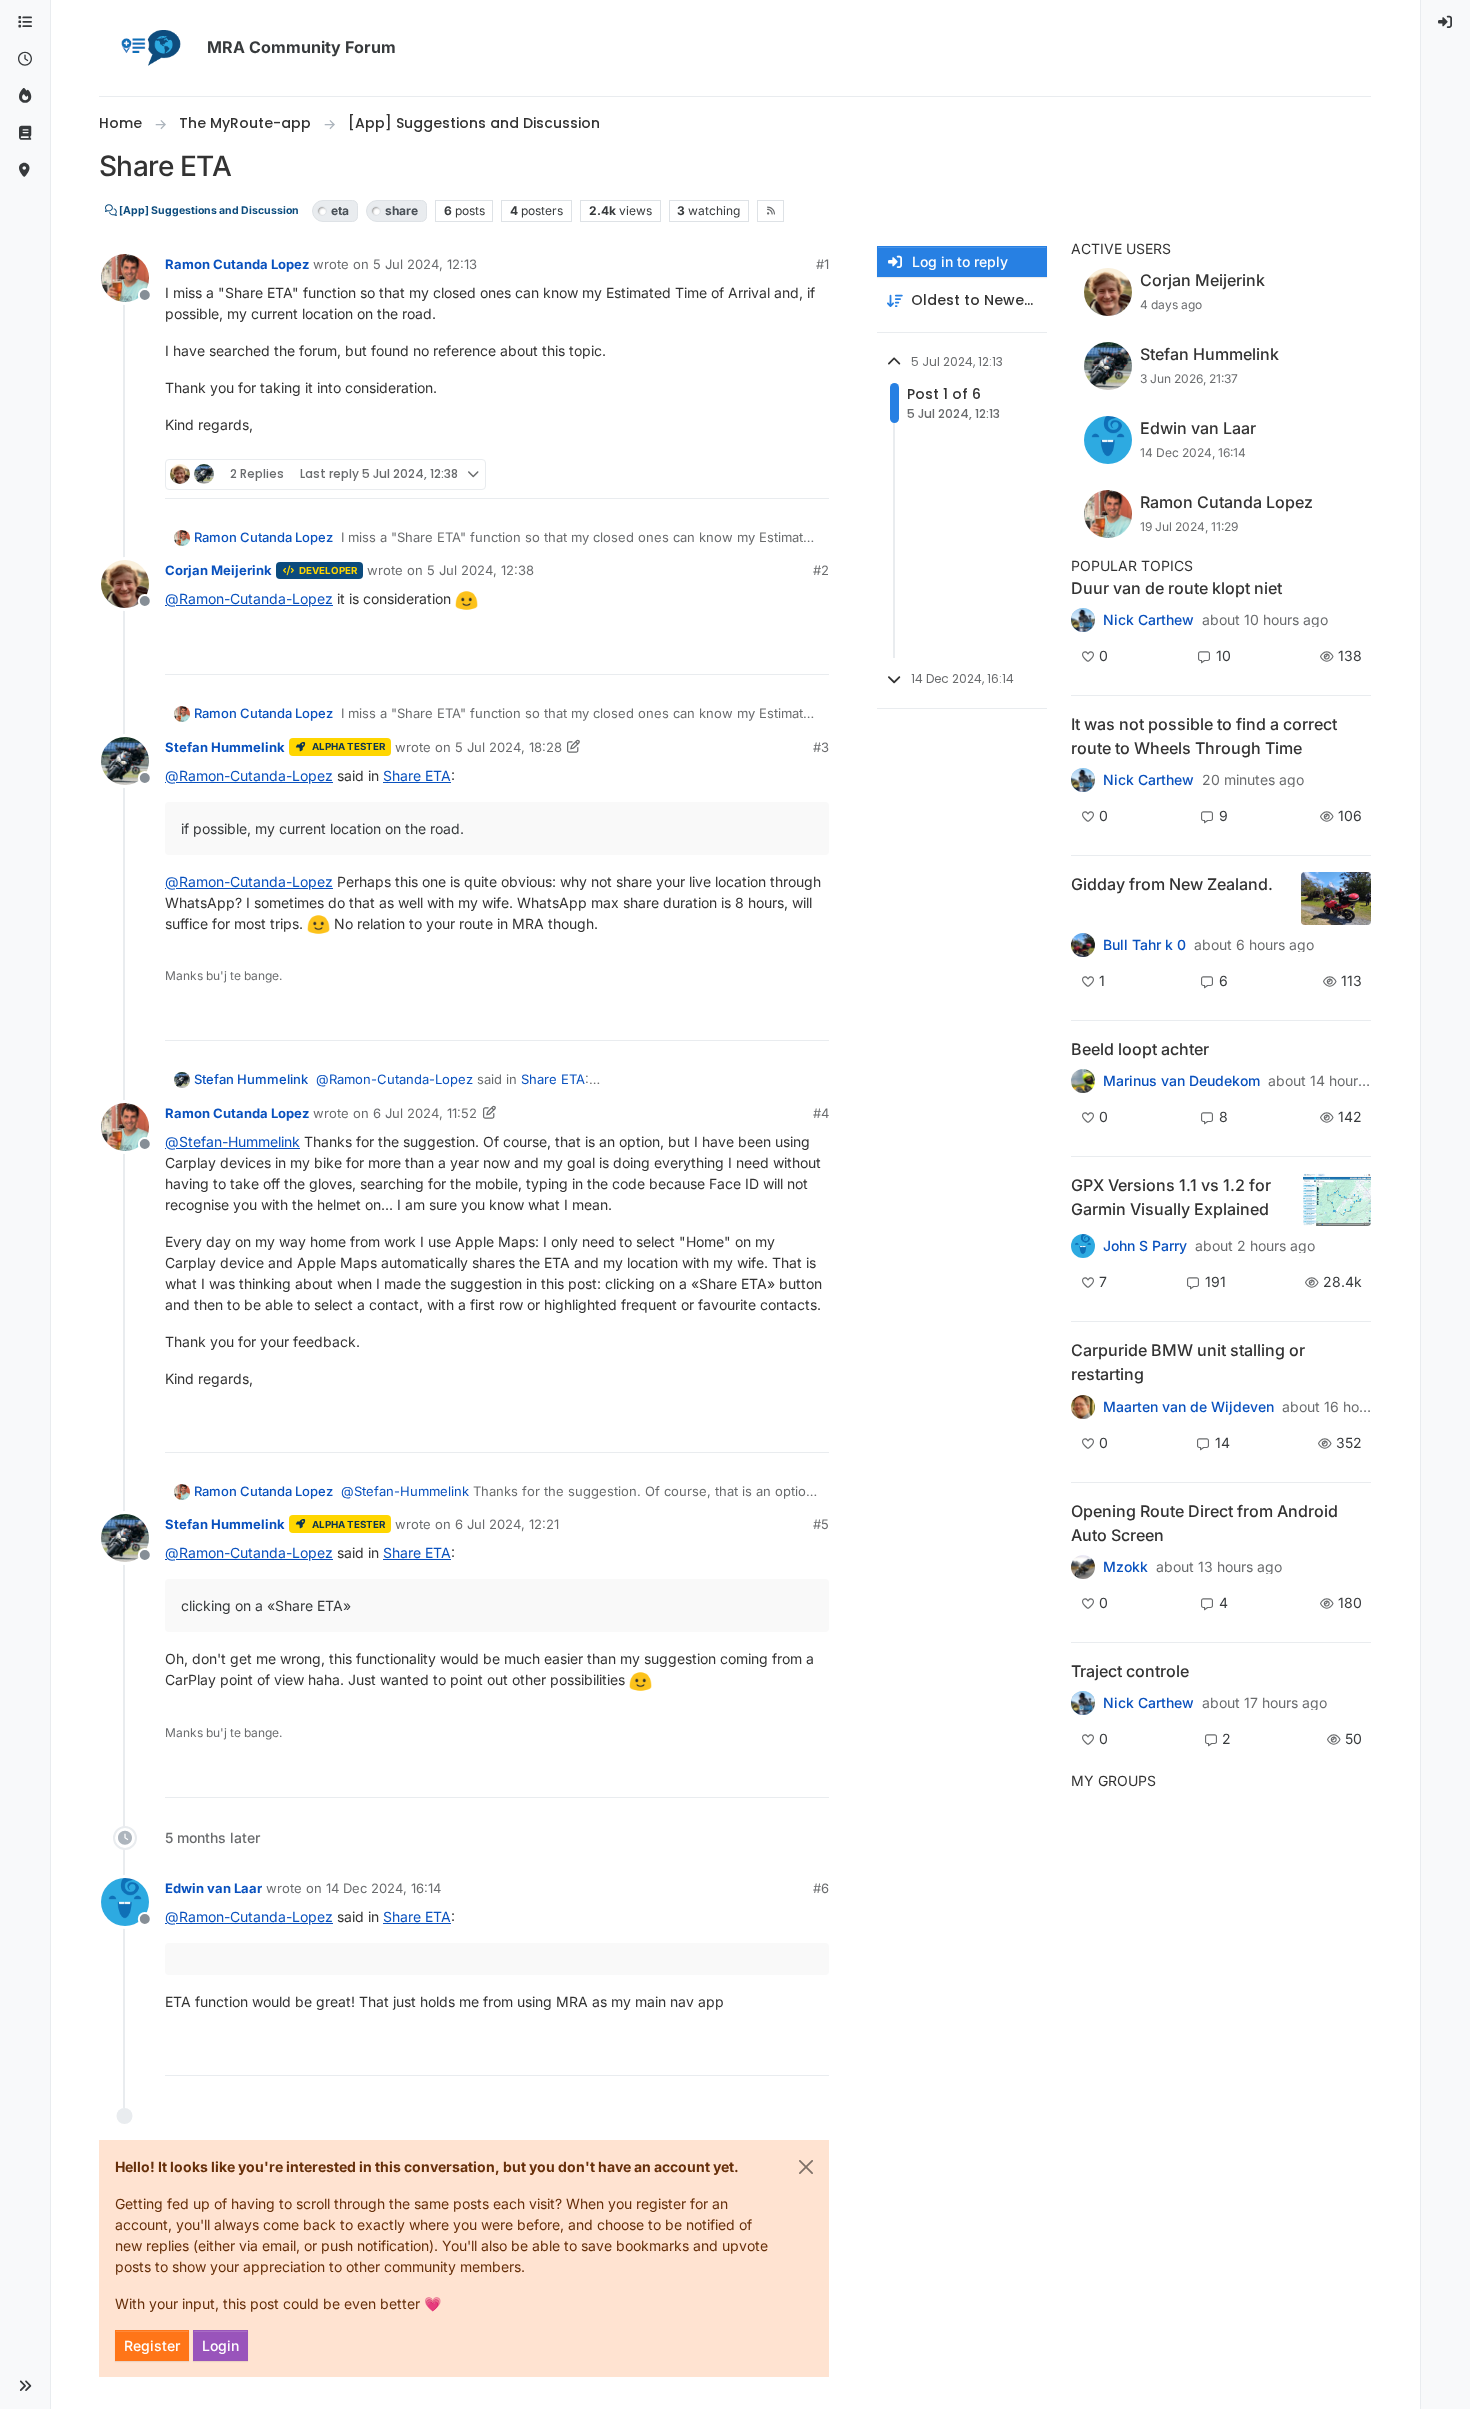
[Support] (25, 133)
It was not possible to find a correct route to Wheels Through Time (1204, 736)
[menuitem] (1446, 22)
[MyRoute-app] (25, 170)
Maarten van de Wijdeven (1188, 1407)
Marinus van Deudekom (1181, 1081)
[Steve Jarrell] (1083, 1246)
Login (220, 2345)
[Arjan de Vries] (1083, 1081)
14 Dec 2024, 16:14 (383, 1888)
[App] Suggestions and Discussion (208, 210)
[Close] (806, 2167)
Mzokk (1125, 1567)
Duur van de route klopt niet (1176, 588)
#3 (821, 747)
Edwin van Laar (213, 1888)
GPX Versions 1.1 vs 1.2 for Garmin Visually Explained (1171, 1197)
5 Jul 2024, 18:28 (508, 747)
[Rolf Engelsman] (1083, 620)
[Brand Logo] (149, 48)
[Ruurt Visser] (1083, 1703)
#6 (821, 1888)
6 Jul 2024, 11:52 (425, 1113)
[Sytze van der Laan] (1083, 1406)
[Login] (1446, 22)
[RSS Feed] (770, 211)
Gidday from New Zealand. (1172, 884)
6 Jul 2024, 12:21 (507, 1524)
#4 (821, 1113)
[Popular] (25, 96)
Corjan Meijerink (218, 570)
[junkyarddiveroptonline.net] (1083, 780)
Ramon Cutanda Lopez (237, 264)
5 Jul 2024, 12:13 (425, 264)
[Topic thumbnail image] (1336, 898)
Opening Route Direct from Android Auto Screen (1204, 1523)
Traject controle (1130, 1671)
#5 (821, 1524)
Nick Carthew (1148, 620)
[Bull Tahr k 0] (1083, 945)
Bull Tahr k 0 (1144, 945)
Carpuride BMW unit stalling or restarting (1188, 1362)
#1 (822, 264)
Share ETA (417, 775)
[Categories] (25, 22)
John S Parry (1145, 1246)
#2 (821, 570)
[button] (25, 2386)
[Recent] (25, 59)
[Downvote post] (812, 474)
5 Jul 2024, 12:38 (480, 570)
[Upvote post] (741, 474)
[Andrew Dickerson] (1083, 1567)
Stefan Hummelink (225, 747)
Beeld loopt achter (1140, 1049)
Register (152, 2345)
